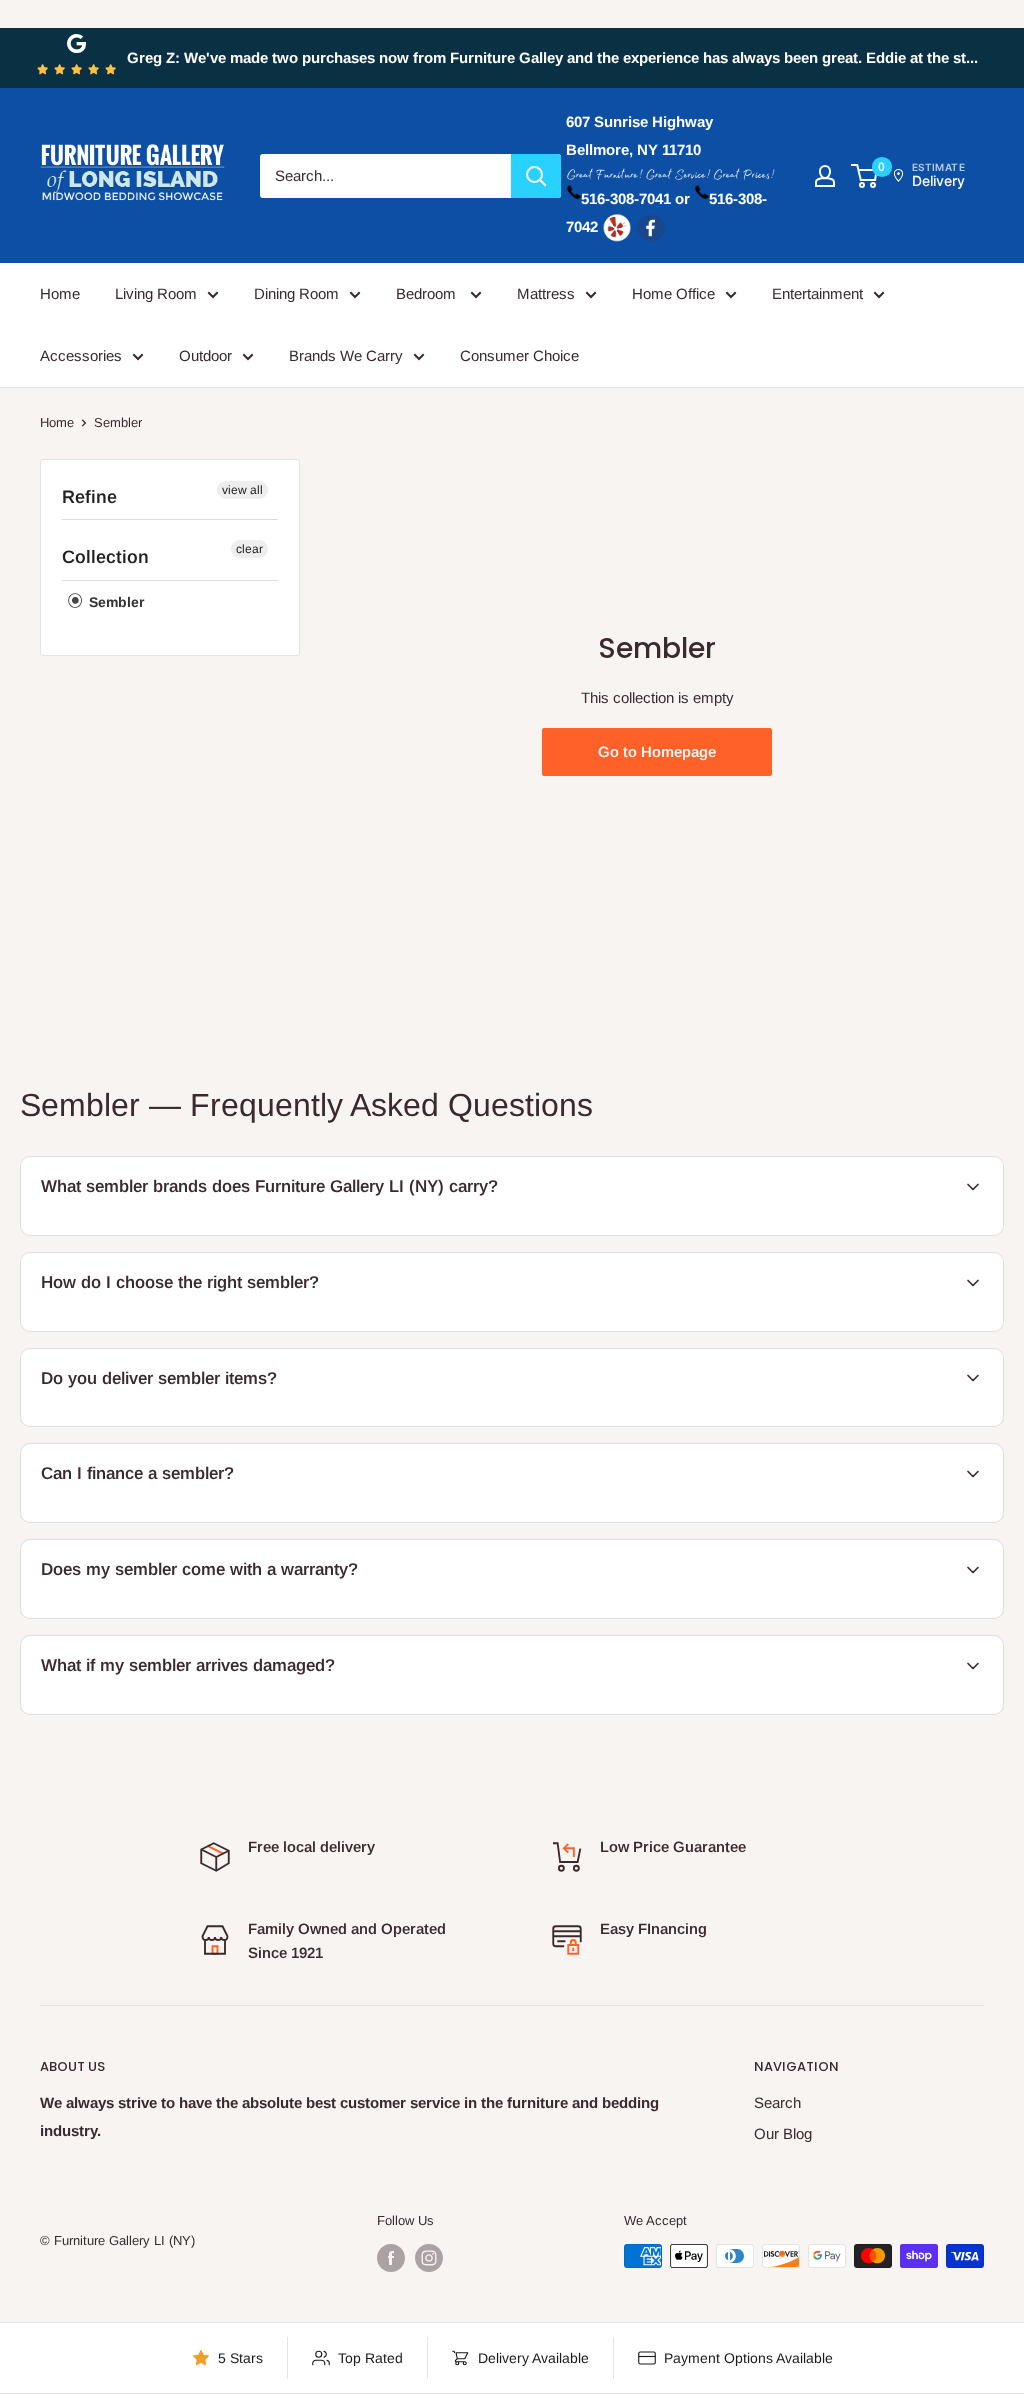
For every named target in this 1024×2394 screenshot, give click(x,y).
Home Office (673, 293)
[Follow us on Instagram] (429, 2258)
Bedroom (428, 293)
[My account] (825, 176)
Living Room (156, 293)
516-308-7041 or (635, 198)
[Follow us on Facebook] (391, 2258)
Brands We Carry (346, 355)
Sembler (114, 602)
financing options (187, 1519)
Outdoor (205, 355)
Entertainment (817, 293)
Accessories (81, 355)
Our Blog (783, 2133)
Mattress (546, 293)
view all (242, 490)
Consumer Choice (519, 355)
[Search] (536, 176)
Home (60, 293)
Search (777, 2102)
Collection (105, 557)
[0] (865, 176)
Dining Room (296, 293)
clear (249, 549)
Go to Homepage (657, 751)
